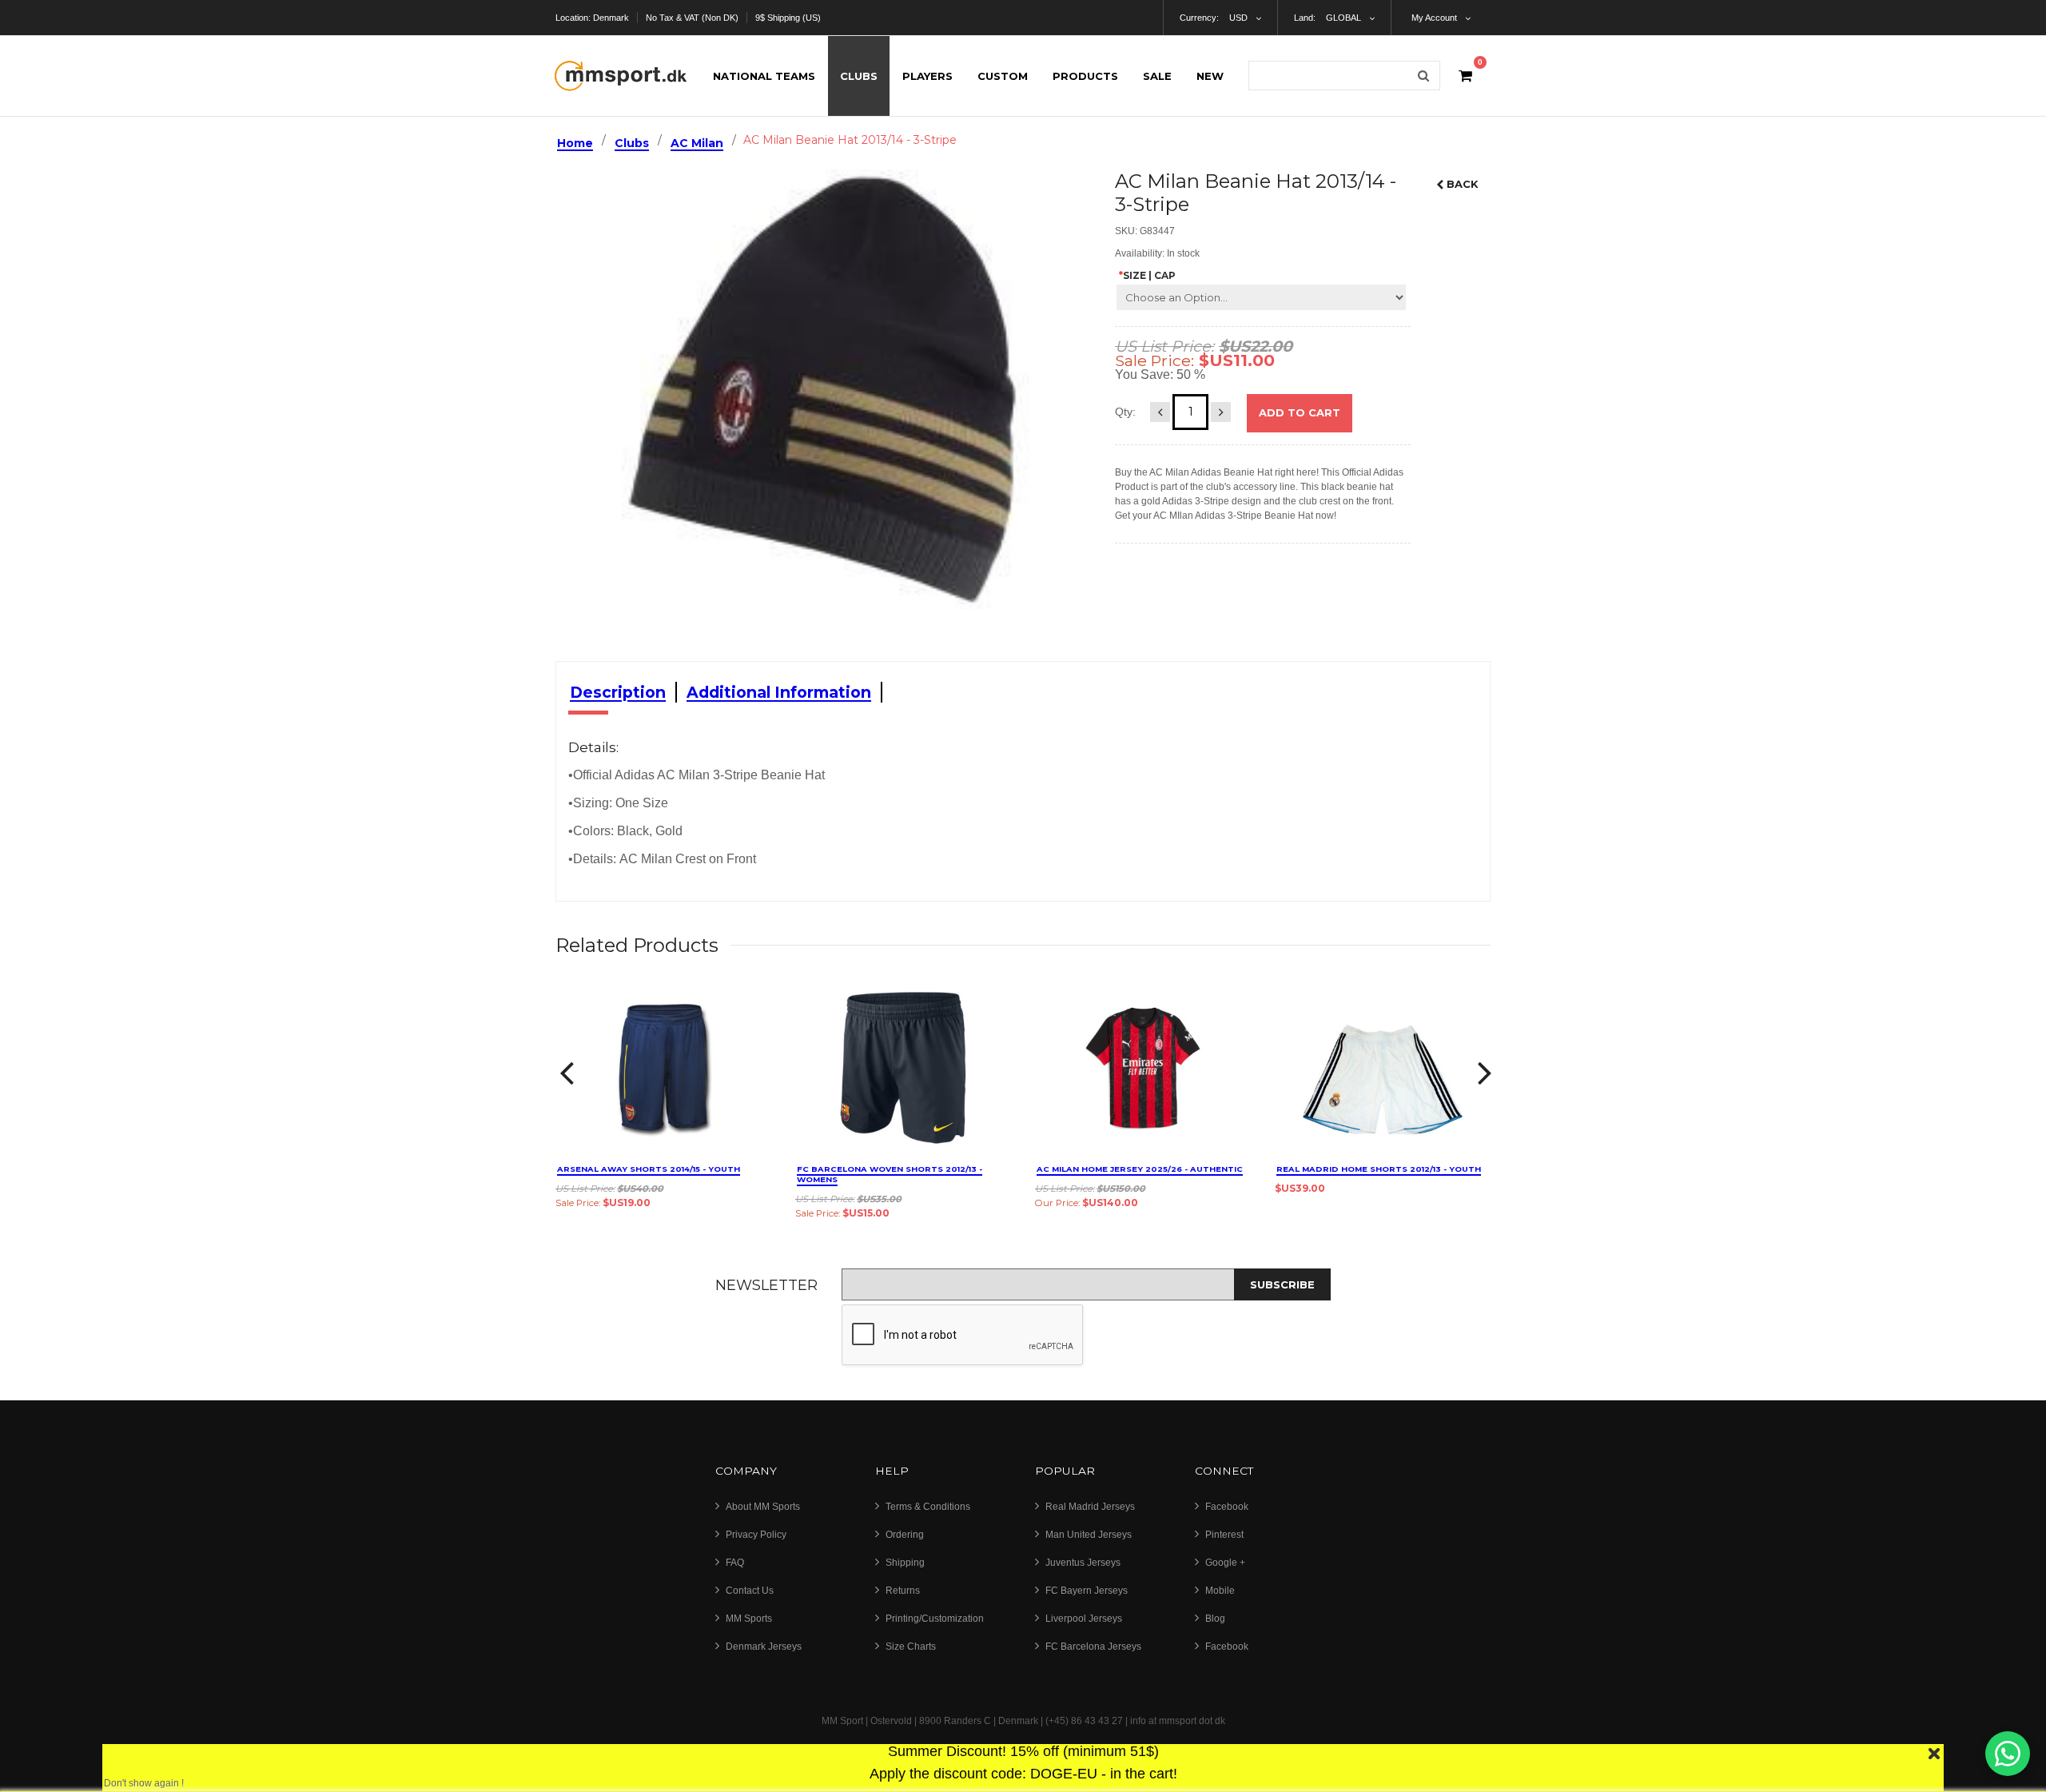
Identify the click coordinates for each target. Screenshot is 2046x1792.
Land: (1305, 18)
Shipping (905, 1563)
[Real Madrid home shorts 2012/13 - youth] (1383, 1068)
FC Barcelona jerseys (1093, 1647)
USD (1238, 18)
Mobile (1220, 1591)
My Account (1434, 18)
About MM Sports (763, 1507)
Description (618, 692)
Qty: (1125, 412)
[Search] (1423, 76)
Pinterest (1224, 1535)
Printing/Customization (935, 1619)
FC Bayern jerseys (1087, 1591)
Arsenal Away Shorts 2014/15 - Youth (649, 1169)
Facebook (1227, 1507)
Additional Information (779, 692)
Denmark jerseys (764, 1647)
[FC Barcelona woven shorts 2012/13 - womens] (903, 1068)
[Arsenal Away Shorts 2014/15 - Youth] (663, 1068)
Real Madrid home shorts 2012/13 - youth (1379, 1169)
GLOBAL (1343, 18)
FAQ (735, 1563)
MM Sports (749, 1619)
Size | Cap (1147, 275)
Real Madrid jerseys (1090, 1507)
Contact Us (750, 1591)
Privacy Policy (756, 1535)
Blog (1215, 1619)
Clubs (632, 143)
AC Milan (697, 143)
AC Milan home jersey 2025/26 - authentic (1140, 1169)
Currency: (1199, 18)
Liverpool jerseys (1084, 1619)
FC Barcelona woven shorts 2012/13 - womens (890, 1174)
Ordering (905, 1535)
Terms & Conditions (928, 1507)
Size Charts (911, 1647)
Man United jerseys (1089, 1535)
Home (575, 143)
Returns (903, 1591)
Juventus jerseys (1083, 1563)
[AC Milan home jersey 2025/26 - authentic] (1143, 1068)
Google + (1225, 1563)
